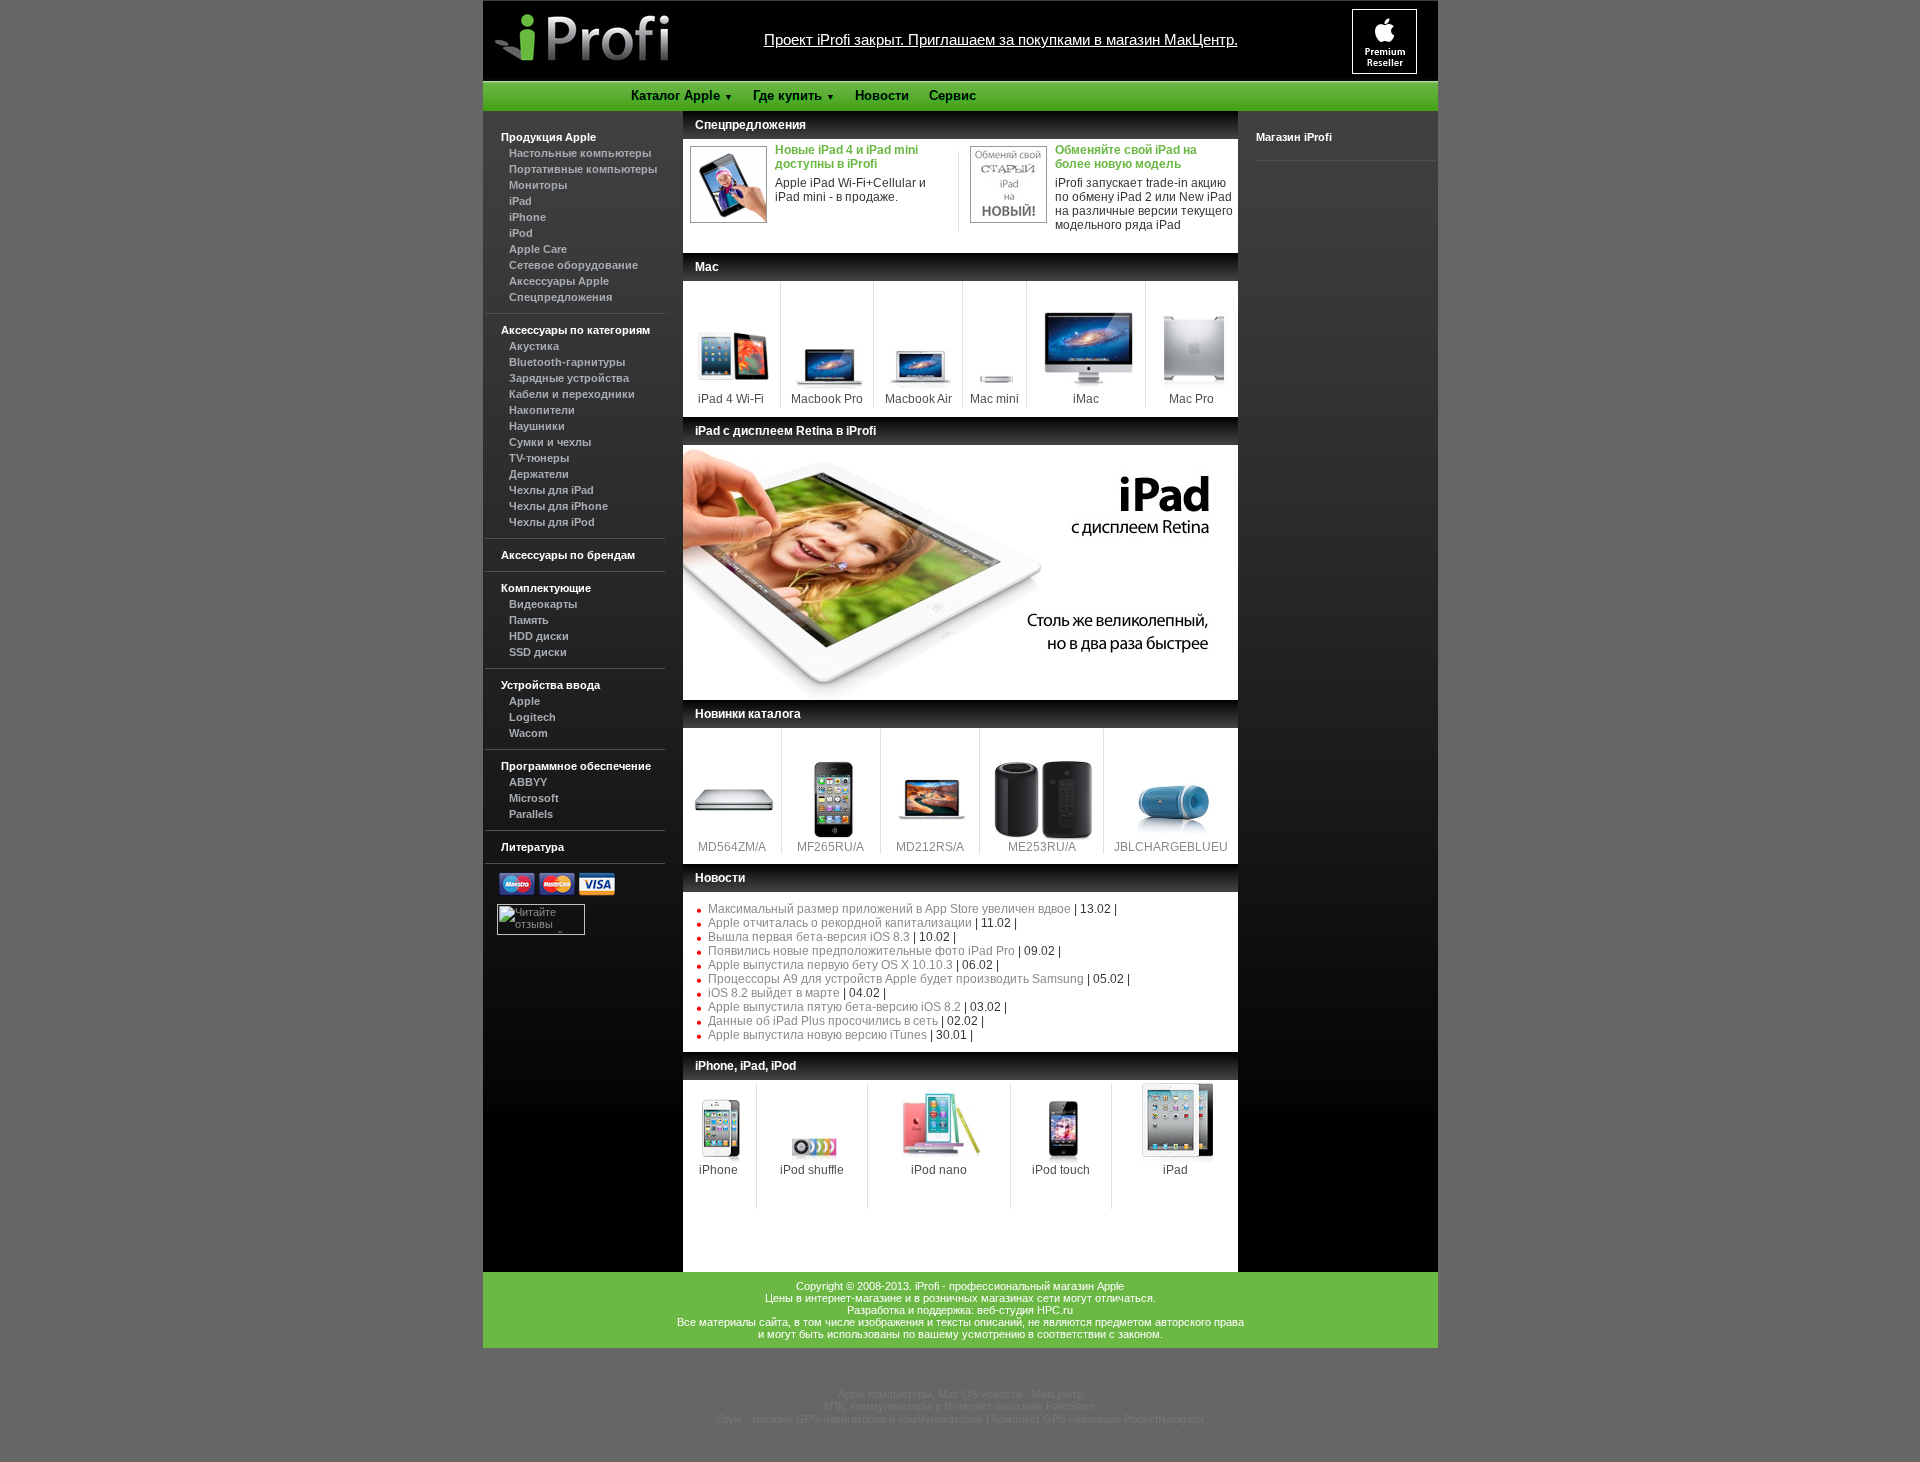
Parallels (531, 814)
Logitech (532, 717)
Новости (882, 95)
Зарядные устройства (569, 378)
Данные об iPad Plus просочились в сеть (823, 1021)
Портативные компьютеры (583, 169)
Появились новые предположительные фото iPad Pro (861, 951)
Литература (532, 847)
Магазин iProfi (1294, 137)
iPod (521, 233)
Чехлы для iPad (551, 490)
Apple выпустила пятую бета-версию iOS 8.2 (834, 1007)
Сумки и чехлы (550, 442)
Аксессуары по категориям (575, 330)
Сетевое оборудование (573, 265)
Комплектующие (546, 588)
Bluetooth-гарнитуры (567, 362)
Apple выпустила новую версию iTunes (817, 1035)
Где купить (794, 95)
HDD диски (539, 636)
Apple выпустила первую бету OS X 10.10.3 (830, 965)
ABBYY (528, 782)
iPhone (527, 217)
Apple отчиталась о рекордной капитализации (840, 923)
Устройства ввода (550, 685)
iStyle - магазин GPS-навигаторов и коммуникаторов (849, 1419)
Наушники (537, 426)
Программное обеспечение (576, 766)
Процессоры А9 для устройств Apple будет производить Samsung (896, 979)
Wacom (528, 733)
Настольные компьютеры (580, 153)
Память (529, 620)
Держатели (539, 474)
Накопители (542, 410)
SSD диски (538, 652)
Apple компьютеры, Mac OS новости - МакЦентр (960, 1394)
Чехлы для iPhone (558, 506)
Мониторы (538, 185)
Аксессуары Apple (559, 281)
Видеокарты (543, 604)
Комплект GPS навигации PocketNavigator (1098, 1419)
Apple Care (538, 249)
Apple (524, 701)
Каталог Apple (682, 95)
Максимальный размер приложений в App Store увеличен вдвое (889, 909)
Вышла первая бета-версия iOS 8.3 (809, 937)
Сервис (952, 95)
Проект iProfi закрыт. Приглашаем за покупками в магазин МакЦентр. (1001, 40)
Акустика (534, 346)
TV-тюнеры (539, 458)
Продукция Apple (548, 137)
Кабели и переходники (572, 394)
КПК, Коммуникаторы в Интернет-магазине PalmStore (960, 1406)
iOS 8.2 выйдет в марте (774, 993)
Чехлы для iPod (552, 522)
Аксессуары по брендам (568, 555)
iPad (520, 201)
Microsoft (534, 798)
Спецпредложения (560, 297)
